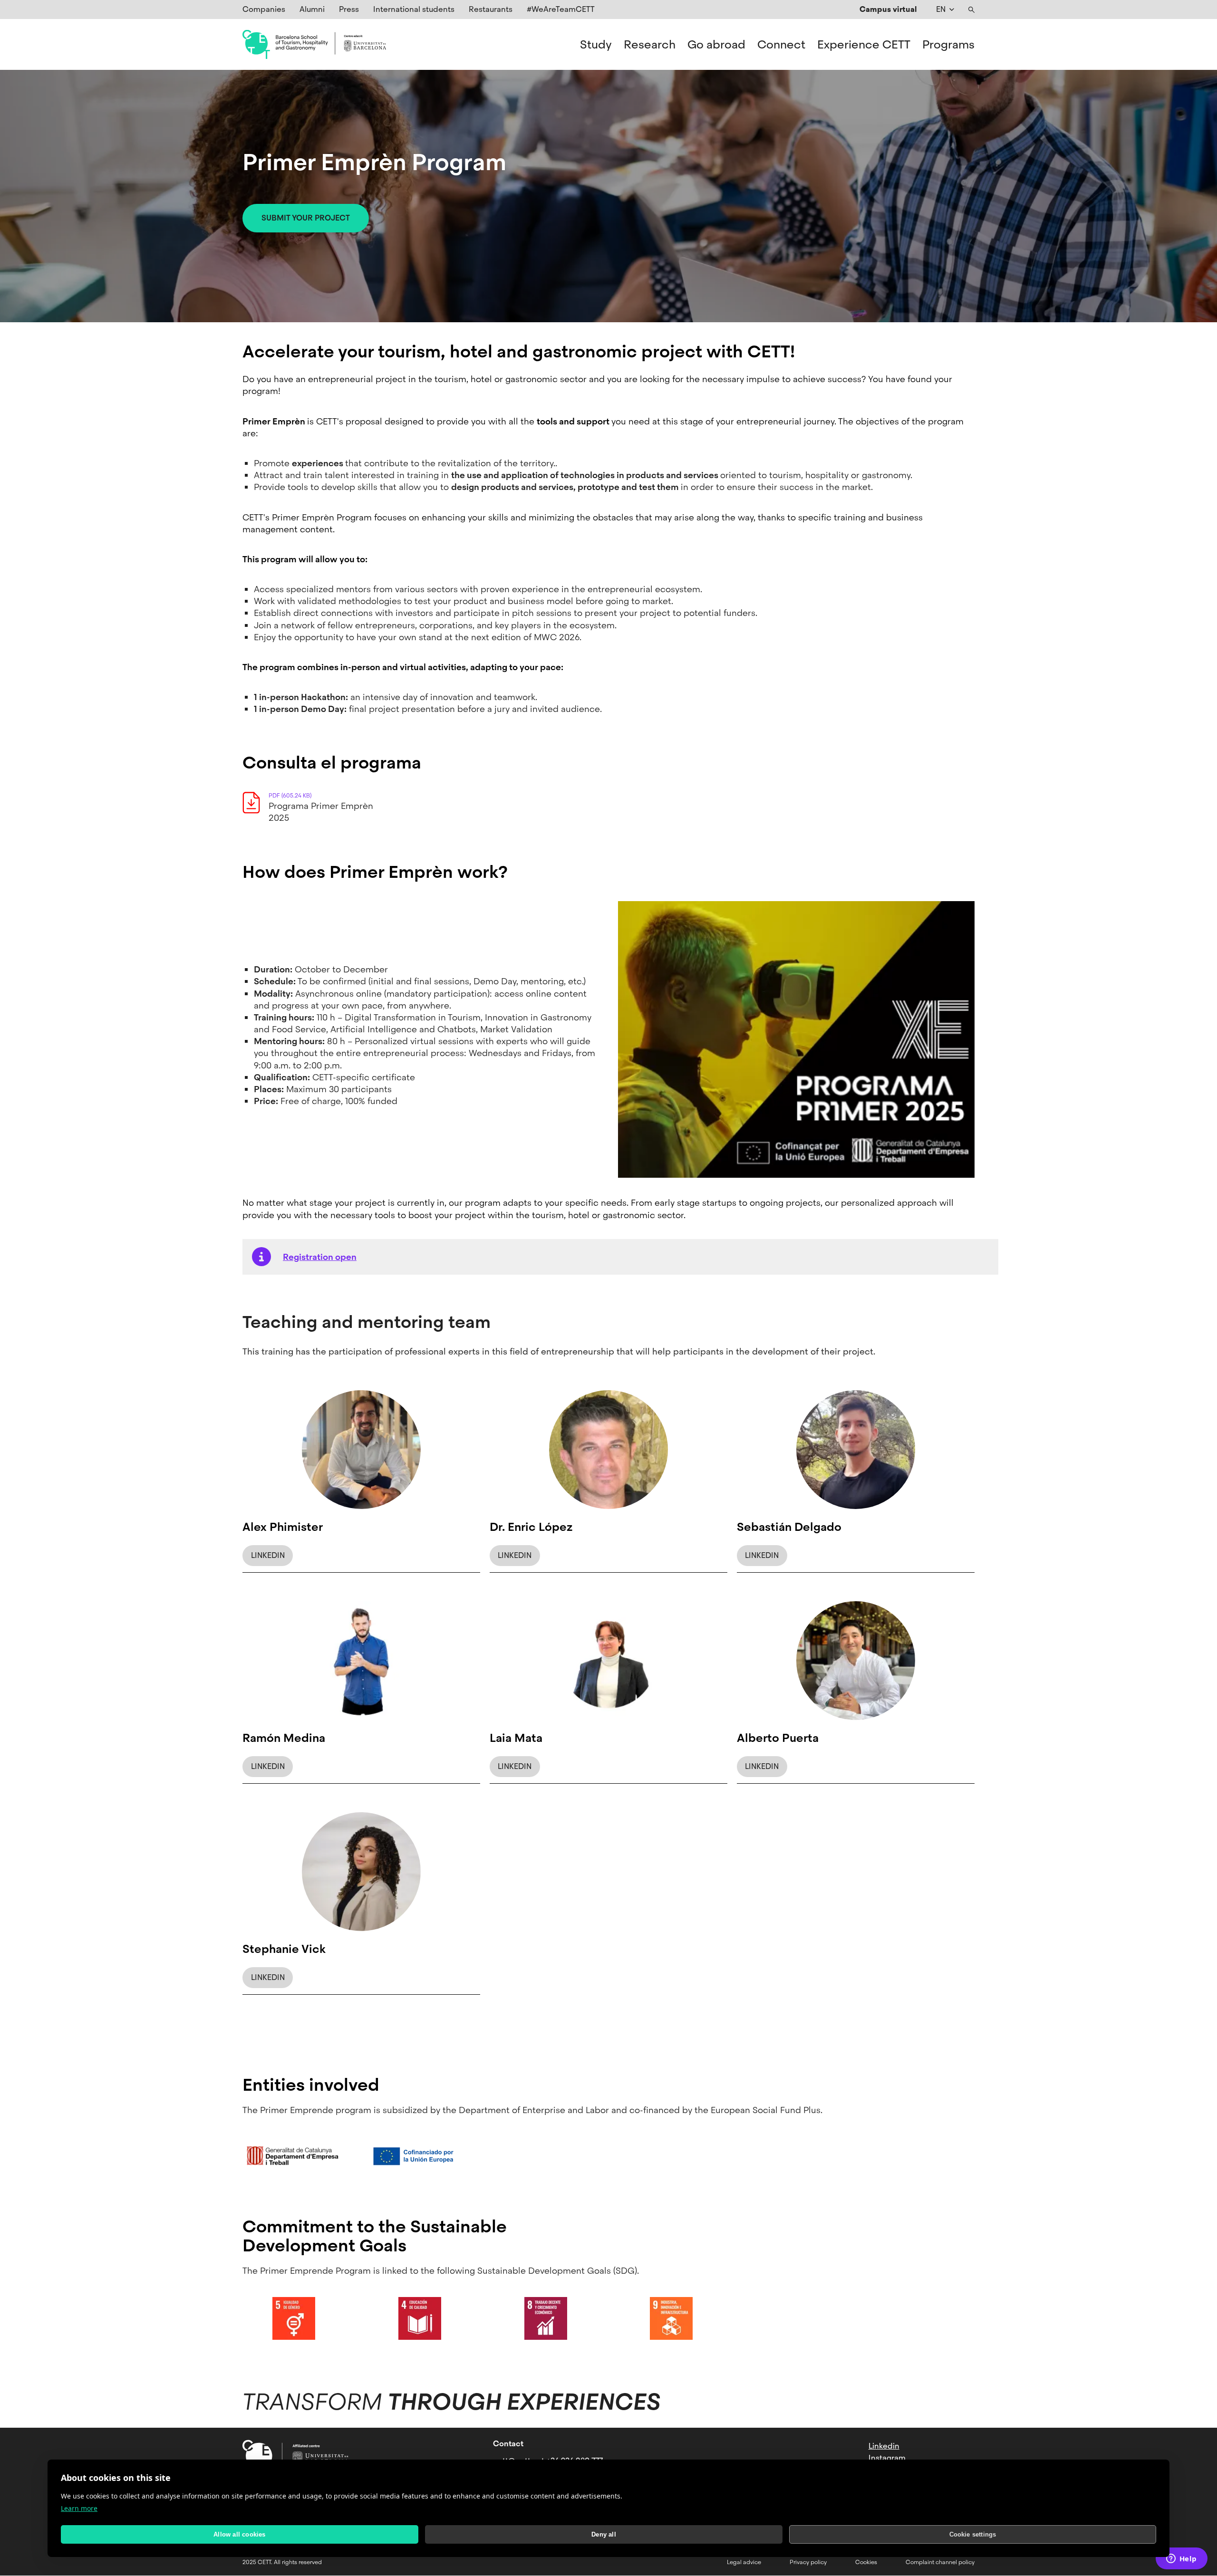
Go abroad (716, 45)
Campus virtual (888, 9)
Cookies (866, 2562)
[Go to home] (314, 45)
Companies (264, 9)
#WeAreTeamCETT (561, 9)
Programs (948, 45)
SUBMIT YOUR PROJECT (306, 218)
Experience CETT (864, 45)
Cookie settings (973, 2534)
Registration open (320, 1257)
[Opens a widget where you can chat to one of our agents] (1181, 2559)
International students (414, 9)
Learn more (79, 2508)
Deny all (604, 2534)
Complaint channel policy (940, 2562)
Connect (781, 45)
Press (349, 9)
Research (650, 45)
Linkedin (884, 2446)
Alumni (312, 9)
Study (596, 45)
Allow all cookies (239, 2534)
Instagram (887, 2458)
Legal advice (744, 2562)
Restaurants (491, 9)
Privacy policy (808, 2562)
